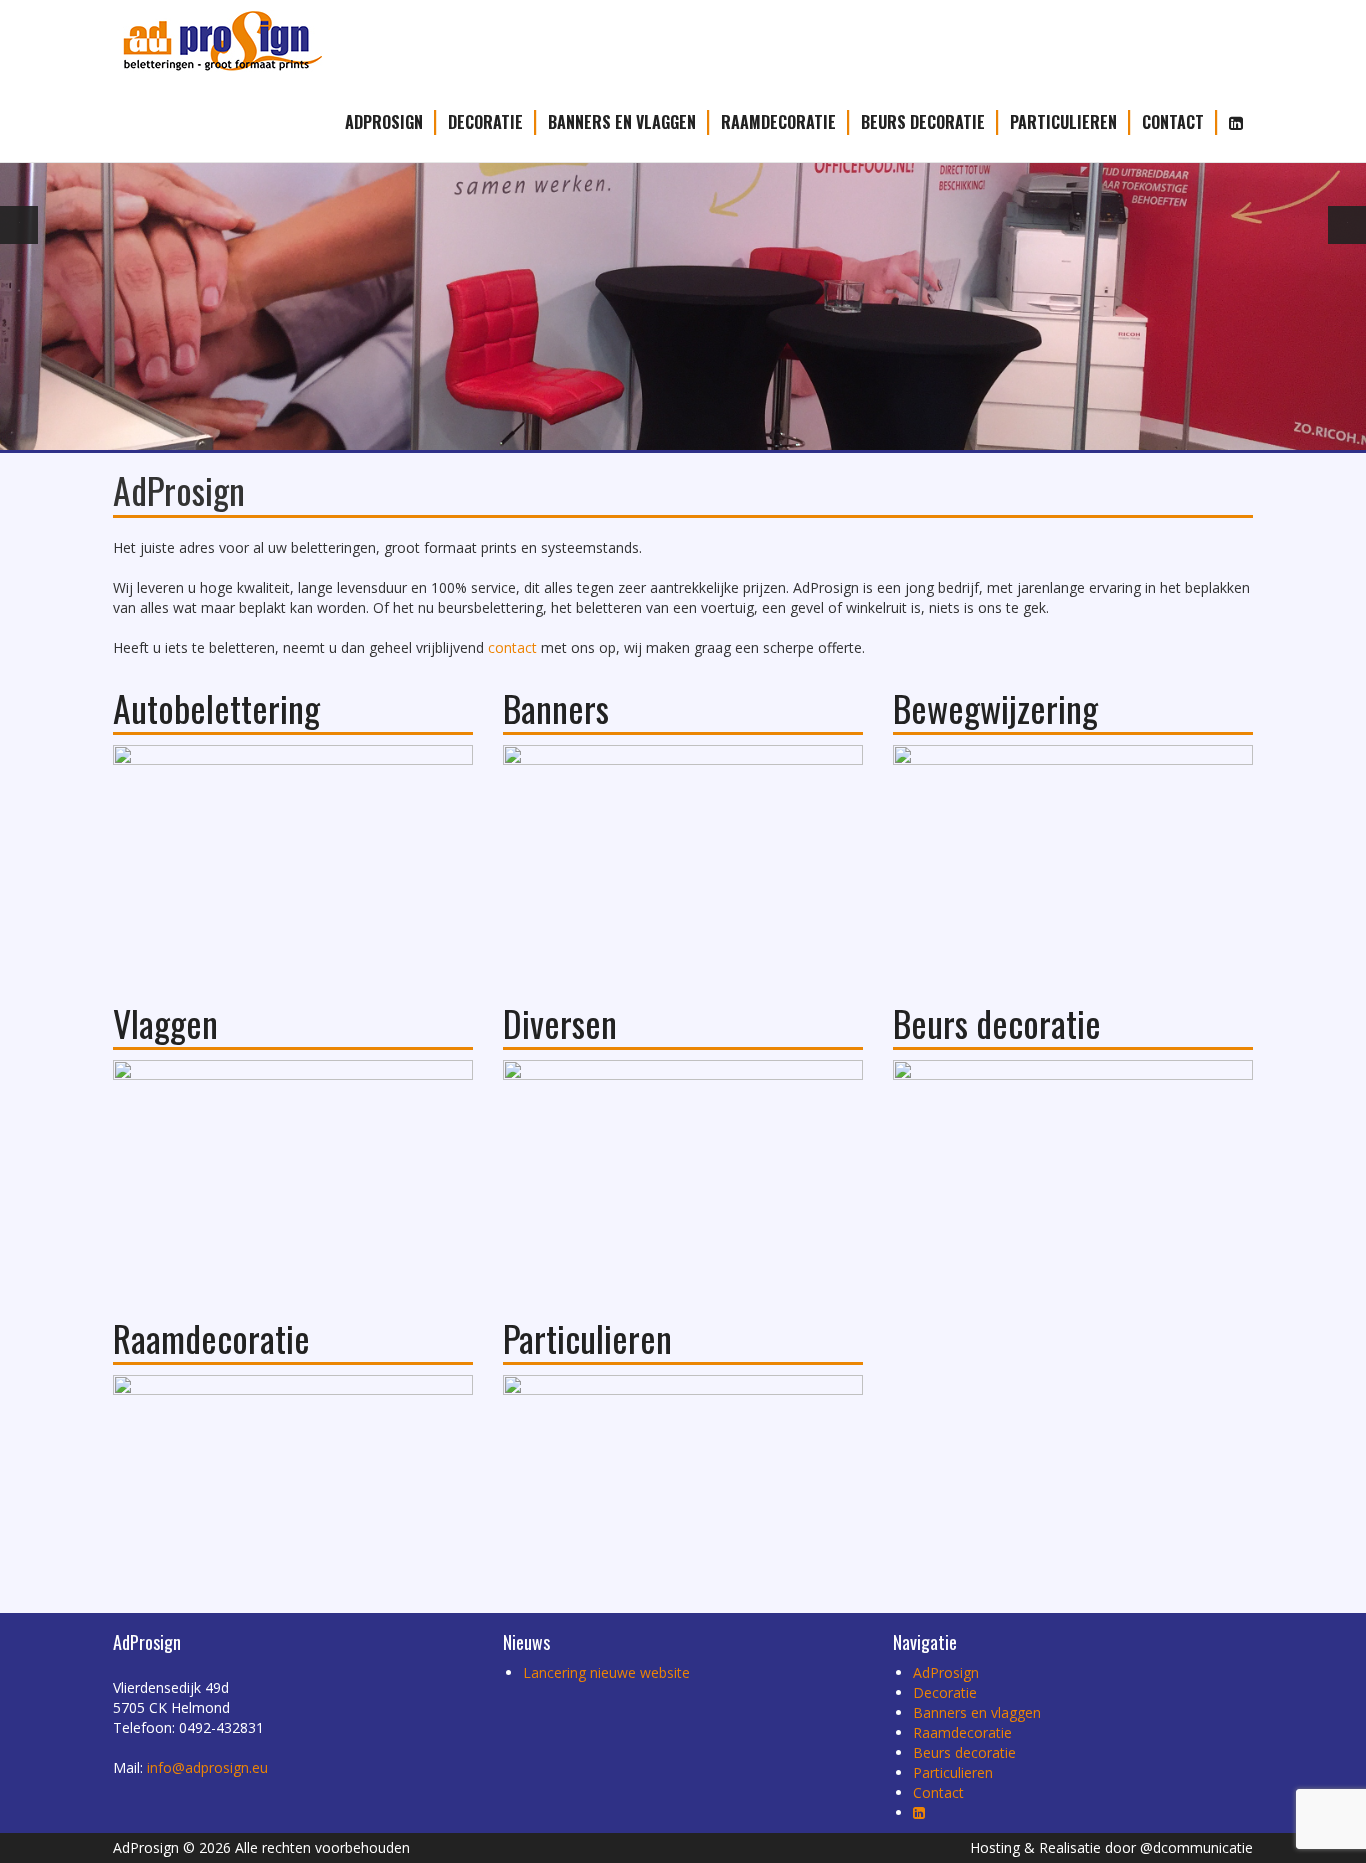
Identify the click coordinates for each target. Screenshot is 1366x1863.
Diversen (560, 1022)
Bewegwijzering (995, 707)
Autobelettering (216, 707)
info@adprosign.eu (207, 1767)
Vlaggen (165, 1022)
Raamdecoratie (778, 122)
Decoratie (485, 122)
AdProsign (384, 122)
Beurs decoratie (923, 122)
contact (512, 647)
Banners (556, 707)
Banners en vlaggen (622, 122)
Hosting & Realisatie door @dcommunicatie (1111, 1847)
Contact (1173, 122)
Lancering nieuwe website (606, 1672)
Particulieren (1063, 122)
